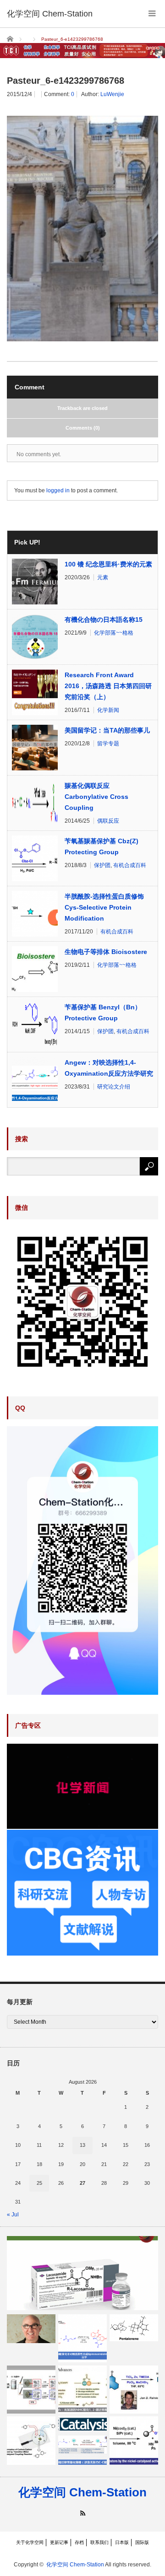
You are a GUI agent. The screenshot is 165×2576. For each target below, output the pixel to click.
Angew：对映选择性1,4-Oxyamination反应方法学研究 (109, 1068)
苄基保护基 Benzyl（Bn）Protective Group (103, 1013)
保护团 (102, 865)
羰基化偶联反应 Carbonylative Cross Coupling (96, 797)
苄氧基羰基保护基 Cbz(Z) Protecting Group (102, 846)
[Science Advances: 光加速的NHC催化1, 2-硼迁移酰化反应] (82, 2390)
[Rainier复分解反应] (134, 2390)
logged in (58, 490)
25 (39, 2183)
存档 (79, 2542)
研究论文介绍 (114, 1087)
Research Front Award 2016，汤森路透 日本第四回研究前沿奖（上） (108, 686)
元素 (103, 577)
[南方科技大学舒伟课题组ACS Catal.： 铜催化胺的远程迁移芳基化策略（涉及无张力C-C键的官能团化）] (82, 2441)
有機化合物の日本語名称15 (104, 620)
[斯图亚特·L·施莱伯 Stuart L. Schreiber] (31, 2329)
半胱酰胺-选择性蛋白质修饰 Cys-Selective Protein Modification (104, 907)
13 (82, 2145)
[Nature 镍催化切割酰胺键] (134, 2441)
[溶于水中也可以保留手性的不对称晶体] (31, 2390)
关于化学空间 (30, 2542)
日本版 (122, 2542)
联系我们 (99, 2542)
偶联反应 (108, 821)
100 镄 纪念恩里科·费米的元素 (108, 564)
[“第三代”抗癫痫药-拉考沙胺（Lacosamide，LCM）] (82, 2273)
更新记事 (59, 2542)
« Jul (13, 2215)
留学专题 (108, 744)
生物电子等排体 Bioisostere (106, 952)
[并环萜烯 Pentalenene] (134, 2328)
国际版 (142, 2542)
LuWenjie (112, 94)
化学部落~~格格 (114, 633)
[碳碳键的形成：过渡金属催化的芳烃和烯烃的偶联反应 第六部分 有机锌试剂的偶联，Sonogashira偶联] (31, 2441)
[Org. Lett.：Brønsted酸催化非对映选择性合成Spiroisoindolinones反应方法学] (82, 2339)
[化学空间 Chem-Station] (50, 14)
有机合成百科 (130, 865)
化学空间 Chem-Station (82, 2492)
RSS (83, 2513)
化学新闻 (108, 710)
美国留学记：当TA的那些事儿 (107, 730)
